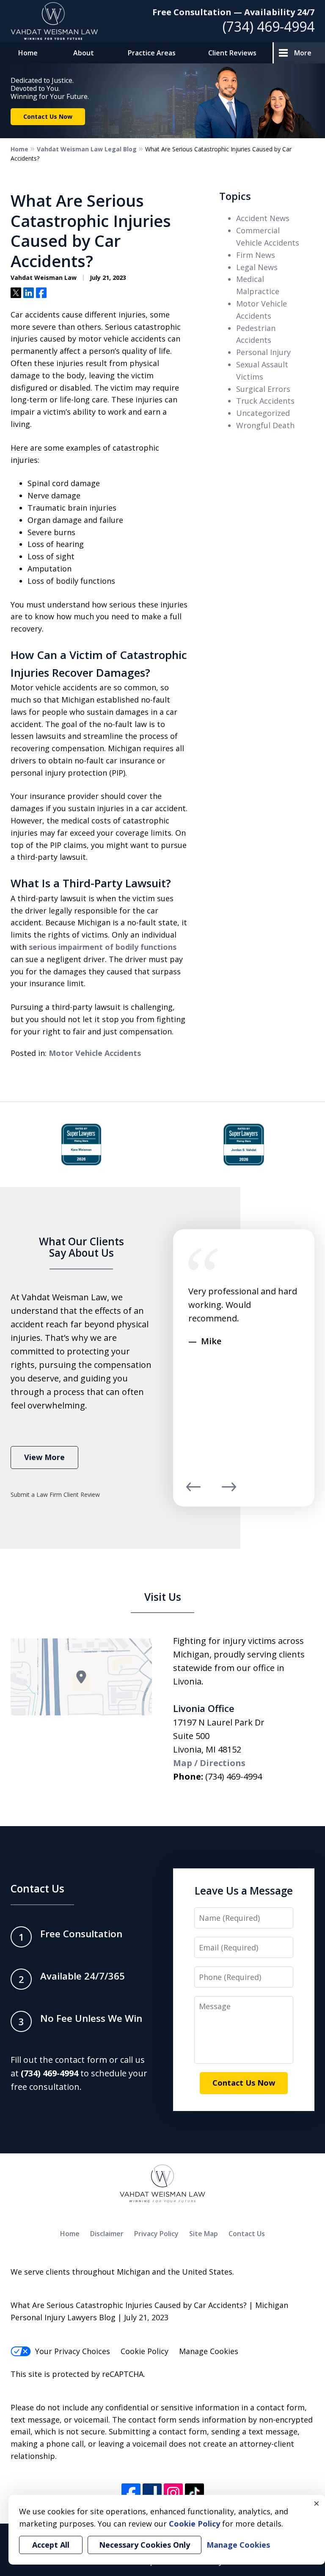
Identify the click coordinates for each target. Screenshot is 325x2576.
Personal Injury (263, 352)
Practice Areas (152, 53)
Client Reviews (232, 53)
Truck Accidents (265, 401)
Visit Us (163, 1597)
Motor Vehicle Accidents (95, 1053)
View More (44, 1457)
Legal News (257, 267)
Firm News (256, 255)
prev (193, 1491)
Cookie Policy (145, 2351)
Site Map (204, 2234)
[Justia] (152, 2493)
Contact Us (37, 1888)
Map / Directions (209, 1763)
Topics (235, 196)
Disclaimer (107, 2234)
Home (28, 53)
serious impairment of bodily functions (103, 947)
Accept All (51, 2545)
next (229, 1491)
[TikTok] (194, 2493)
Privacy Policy (156, 2234)
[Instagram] (173, 2493)
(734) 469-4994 (269, 26)
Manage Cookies (209, 2351)
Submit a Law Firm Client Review (55, 1494)
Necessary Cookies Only (145, 2545)
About (84, 53)
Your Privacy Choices (73, 2351)
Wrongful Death (265, 425)
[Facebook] (131, 2493)
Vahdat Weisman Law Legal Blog (87, 149)
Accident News (263, 218)
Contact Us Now (48, 116)
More (303, 53)
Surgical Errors (263, 389)
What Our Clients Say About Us (81, 1247)
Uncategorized (263, 413)
